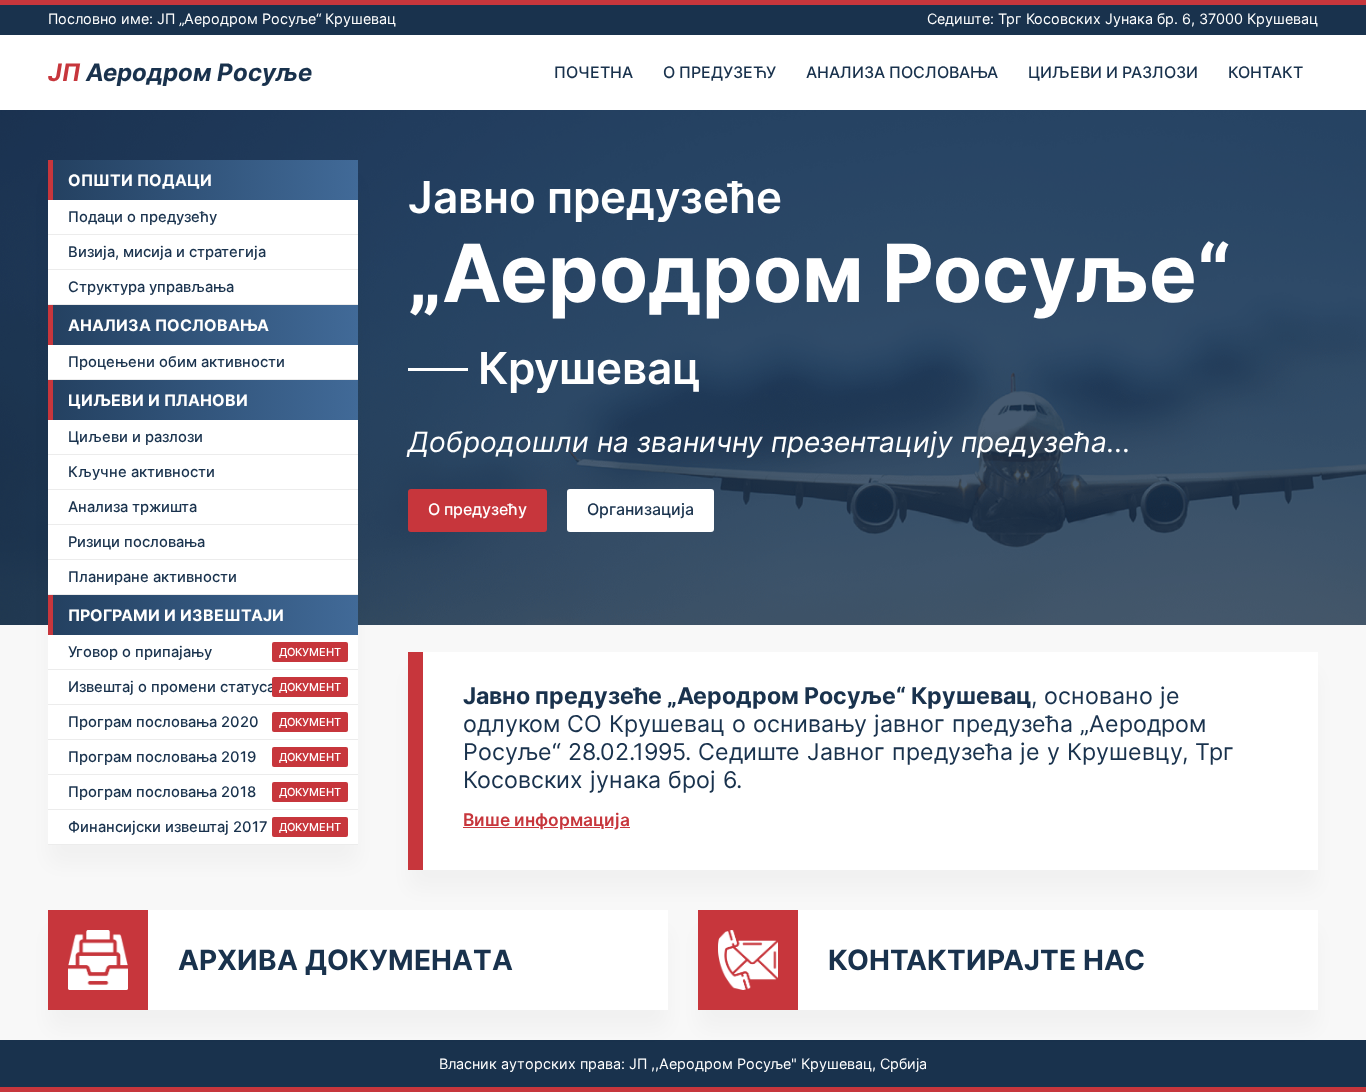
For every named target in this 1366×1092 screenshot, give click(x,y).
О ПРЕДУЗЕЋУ (719, 72)
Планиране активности (152, 577)
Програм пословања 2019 (204, 757)
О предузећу (477, 509)
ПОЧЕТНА (593, 72)
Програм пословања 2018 (204, 792)
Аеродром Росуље (180, 72)
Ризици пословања (136, 542)
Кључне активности (141, 472)
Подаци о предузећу (142, 217)
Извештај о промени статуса (204, 687)
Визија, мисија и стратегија (167, 252)
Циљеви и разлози (1113, 72)
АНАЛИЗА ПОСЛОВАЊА (902, 72)
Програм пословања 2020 (204, 722)
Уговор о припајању (204, 652)
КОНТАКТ (1265, 72)
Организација (640, 509)
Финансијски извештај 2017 (204, 827)
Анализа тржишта (132, 507)
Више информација (546, 819)
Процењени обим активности (176, 362)
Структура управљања (151, 287)
